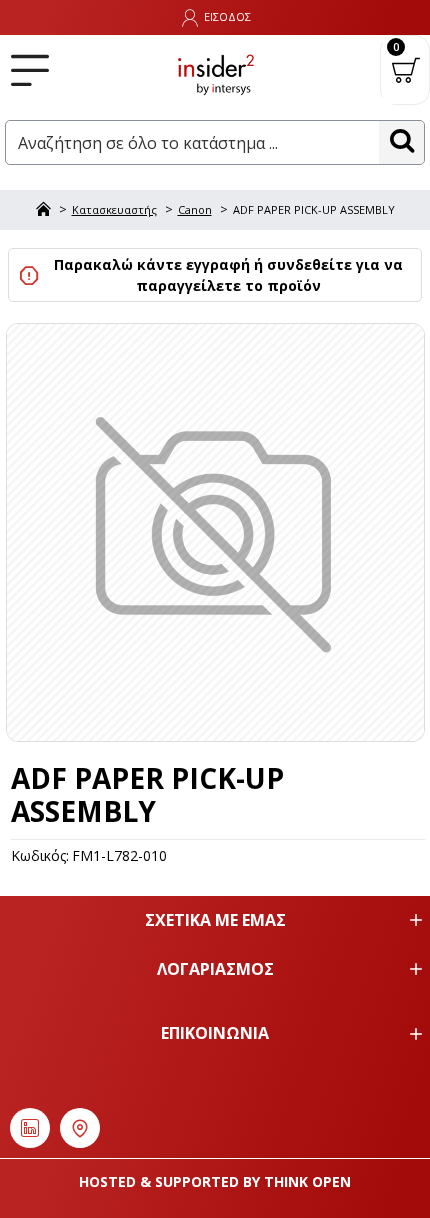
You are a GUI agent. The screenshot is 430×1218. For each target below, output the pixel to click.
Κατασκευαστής (114, 209)
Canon (195, 209)
